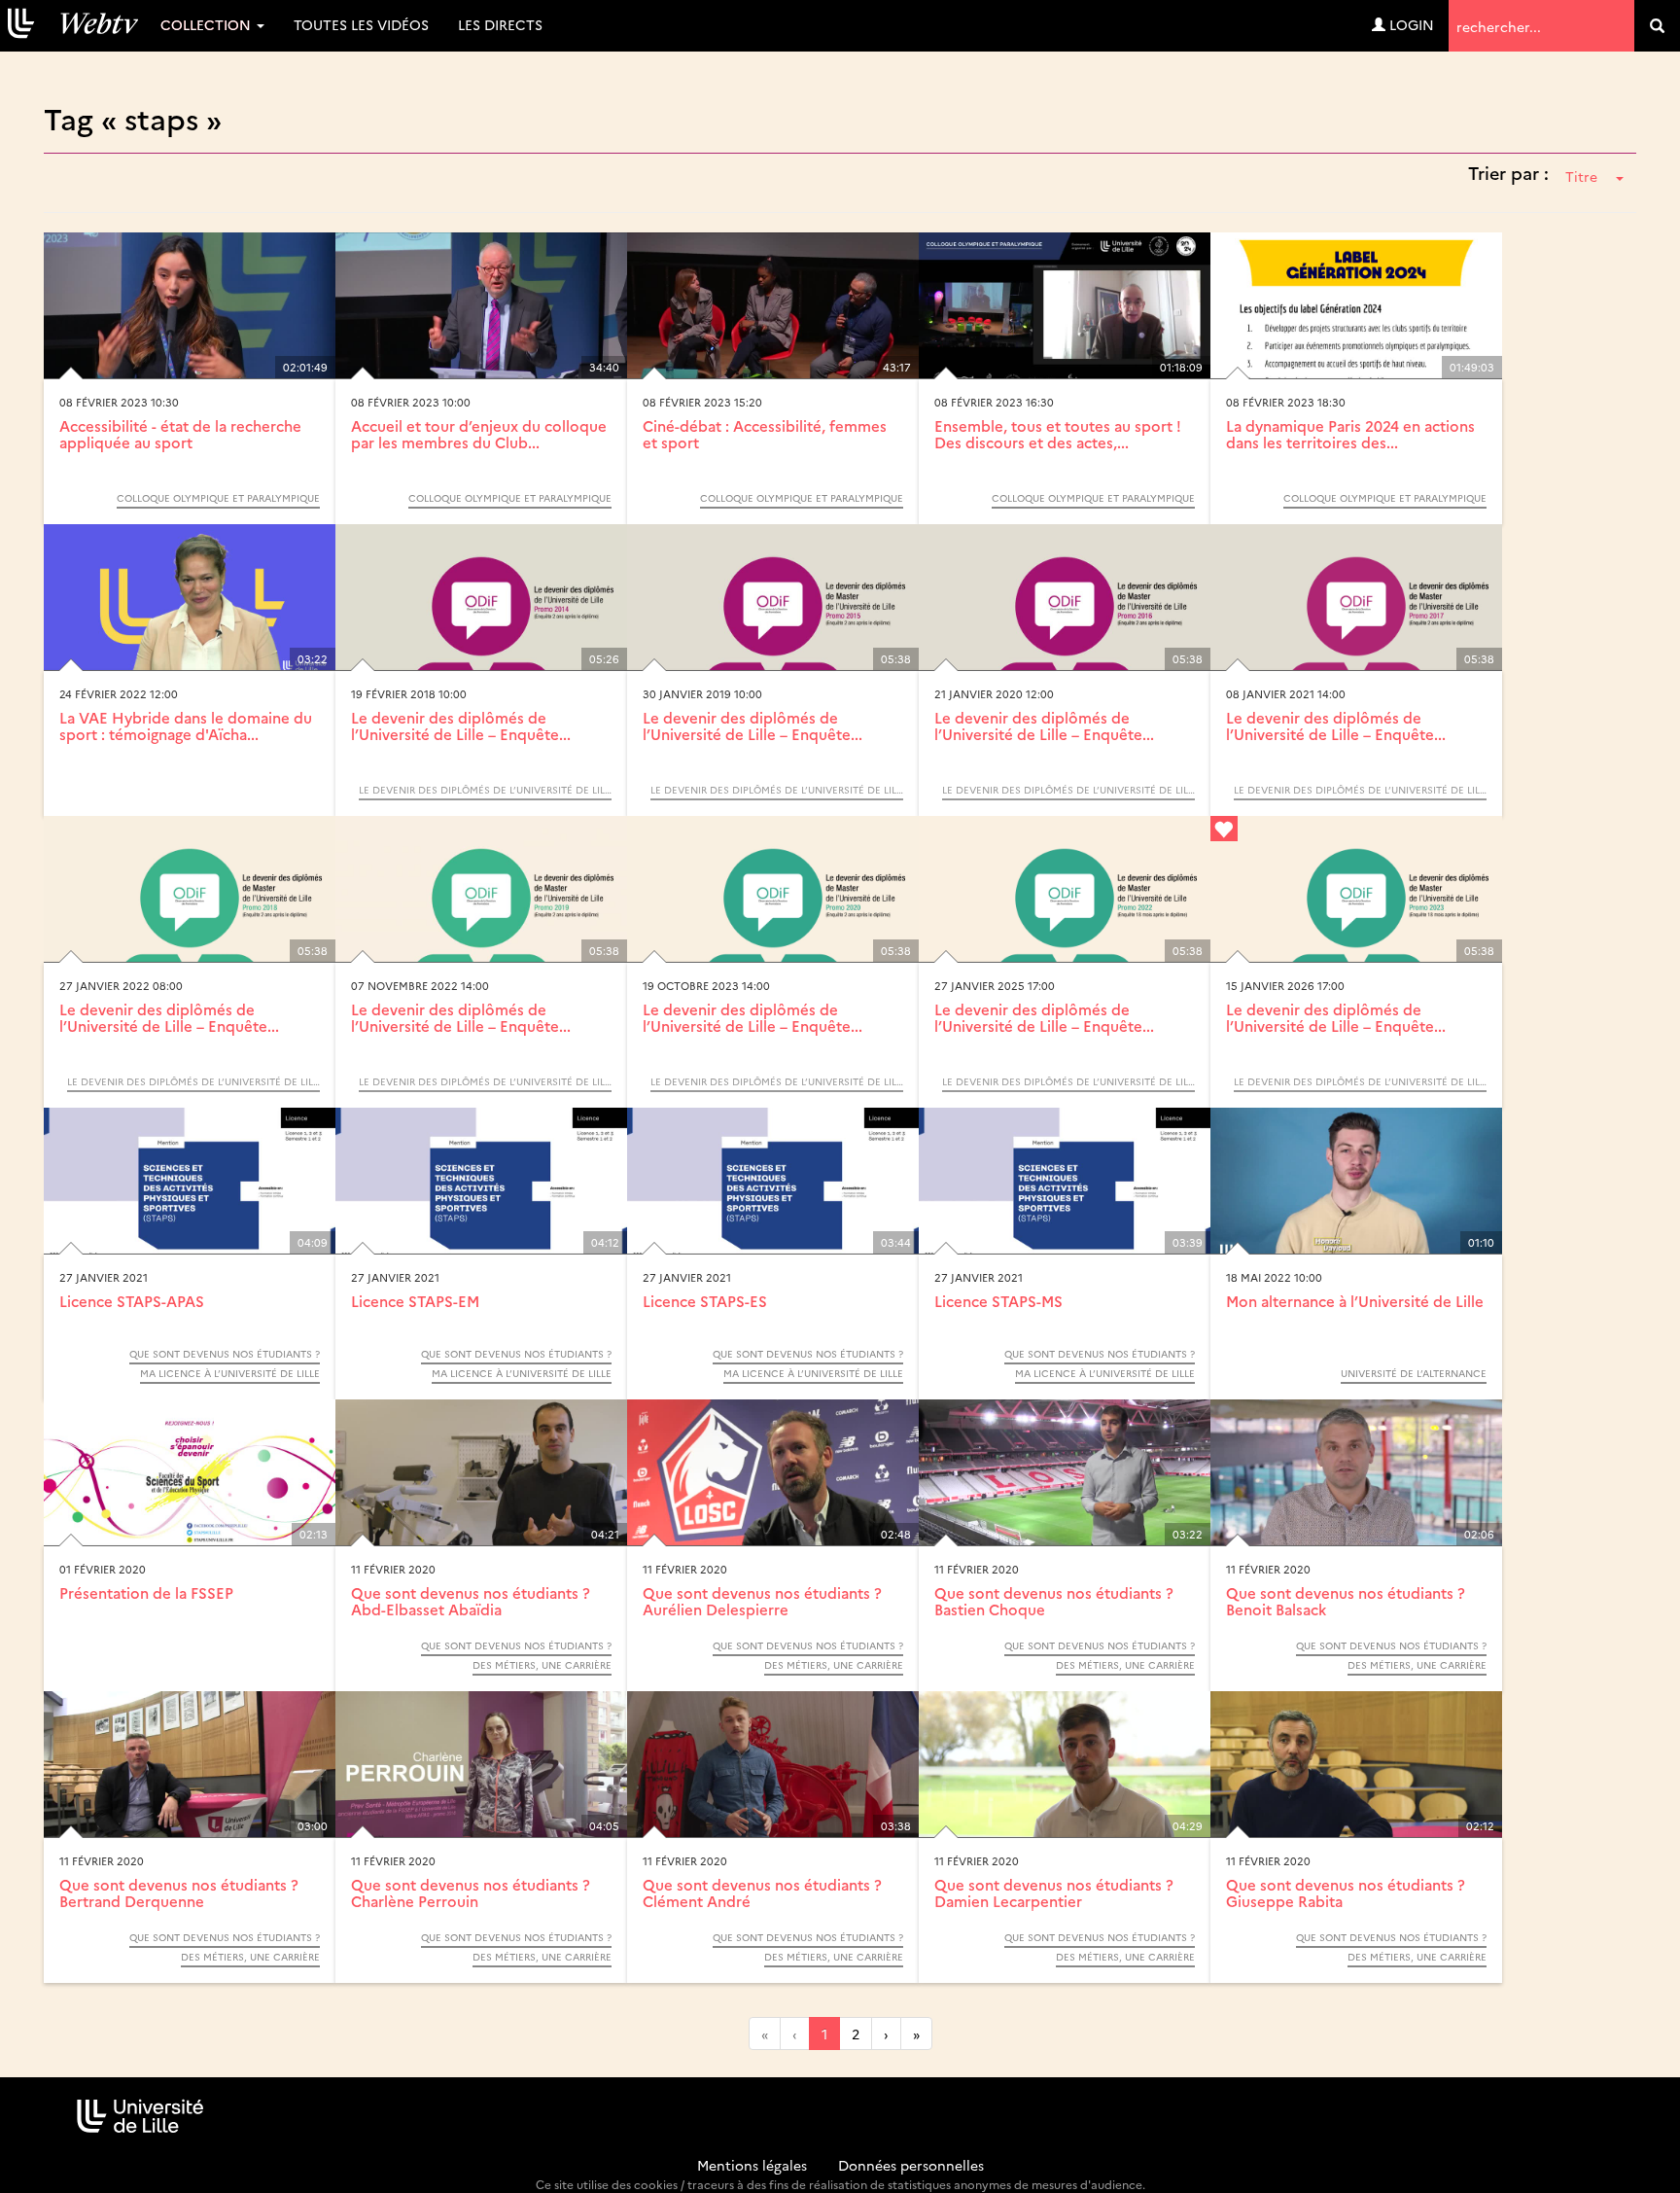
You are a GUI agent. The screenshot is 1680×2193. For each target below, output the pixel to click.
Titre (1581, 176)
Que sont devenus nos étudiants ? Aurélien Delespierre (762, 1601)
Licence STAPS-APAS (132, 1301)
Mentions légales (752, 2165)
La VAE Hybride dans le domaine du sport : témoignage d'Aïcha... (186, 725)
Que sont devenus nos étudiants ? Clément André (762, 1892)
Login (1410, 24)
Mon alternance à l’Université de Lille (1355, 1301)
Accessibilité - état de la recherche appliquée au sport (180, 434)
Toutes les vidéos (361, 24)
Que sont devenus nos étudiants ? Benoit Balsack (1346, 1601)
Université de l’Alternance (1414, 1373)
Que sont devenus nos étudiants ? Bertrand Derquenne (179, 1892)
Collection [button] (208, 24)
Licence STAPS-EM (415, 1301)
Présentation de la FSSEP (146, 1592)
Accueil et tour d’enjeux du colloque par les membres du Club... (479, 434)
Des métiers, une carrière (542, 1665)
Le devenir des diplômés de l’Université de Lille (485, 790)
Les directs (500, 24)
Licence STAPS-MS (998, 1301)
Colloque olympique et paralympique (218, 498)
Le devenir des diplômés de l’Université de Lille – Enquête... (461, 725)
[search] (1657, 26)
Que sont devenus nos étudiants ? (225, 1354)
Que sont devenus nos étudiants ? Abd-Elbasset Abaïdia (471, 1601)
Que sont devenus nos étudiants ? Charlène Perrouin (471, 1892)
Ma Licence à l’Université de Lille (230, 1373)
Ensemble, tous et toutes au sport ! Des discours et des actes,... (1058, 434)
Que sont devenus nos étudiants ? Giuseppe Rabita (1346, 1892)
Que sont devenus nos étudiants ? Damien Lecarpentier (1054, 1892)
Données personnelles (911, 2165)
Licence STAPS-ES (705, 1301)
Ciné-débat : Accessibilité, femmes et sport (765, 434)
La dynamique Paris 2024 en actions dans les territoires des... (1350, 434)
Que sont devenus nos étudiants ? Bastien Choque (1054, 1601)
